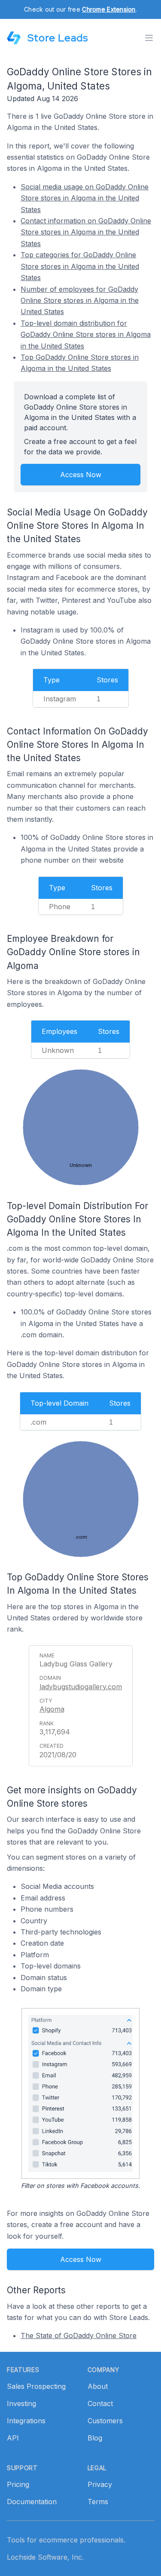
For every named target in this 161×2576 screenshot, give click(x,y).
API (13, 2438)
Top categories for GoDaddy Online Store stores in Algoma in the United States (80, 266)
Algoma (52, 1709)
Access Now (81, 475)
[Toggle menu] (149, 38)
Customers (105, 2421)
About (98, 2386)
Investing (21, 2403)
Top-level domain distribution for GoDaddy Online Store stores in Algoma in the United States (86, 335)
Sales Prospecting (36, 2386)
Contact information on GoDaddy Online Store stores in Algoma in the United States (86, 232)
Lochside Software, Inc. (45, 2557)
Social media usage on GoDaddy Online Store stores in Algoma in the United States (85, 198)
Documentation (32, 2502)
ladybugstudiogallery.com (81, 1687)
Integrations (26, 2421)
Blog (95, 2438)
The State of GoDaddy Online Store (79, 2335)
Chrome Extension (109, 9)
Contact (100, 2403)
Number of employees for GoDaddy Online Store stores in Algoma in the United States (80, 301)
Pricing (18, 2484)
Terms (98, 2502)
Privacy (100, 2484)
